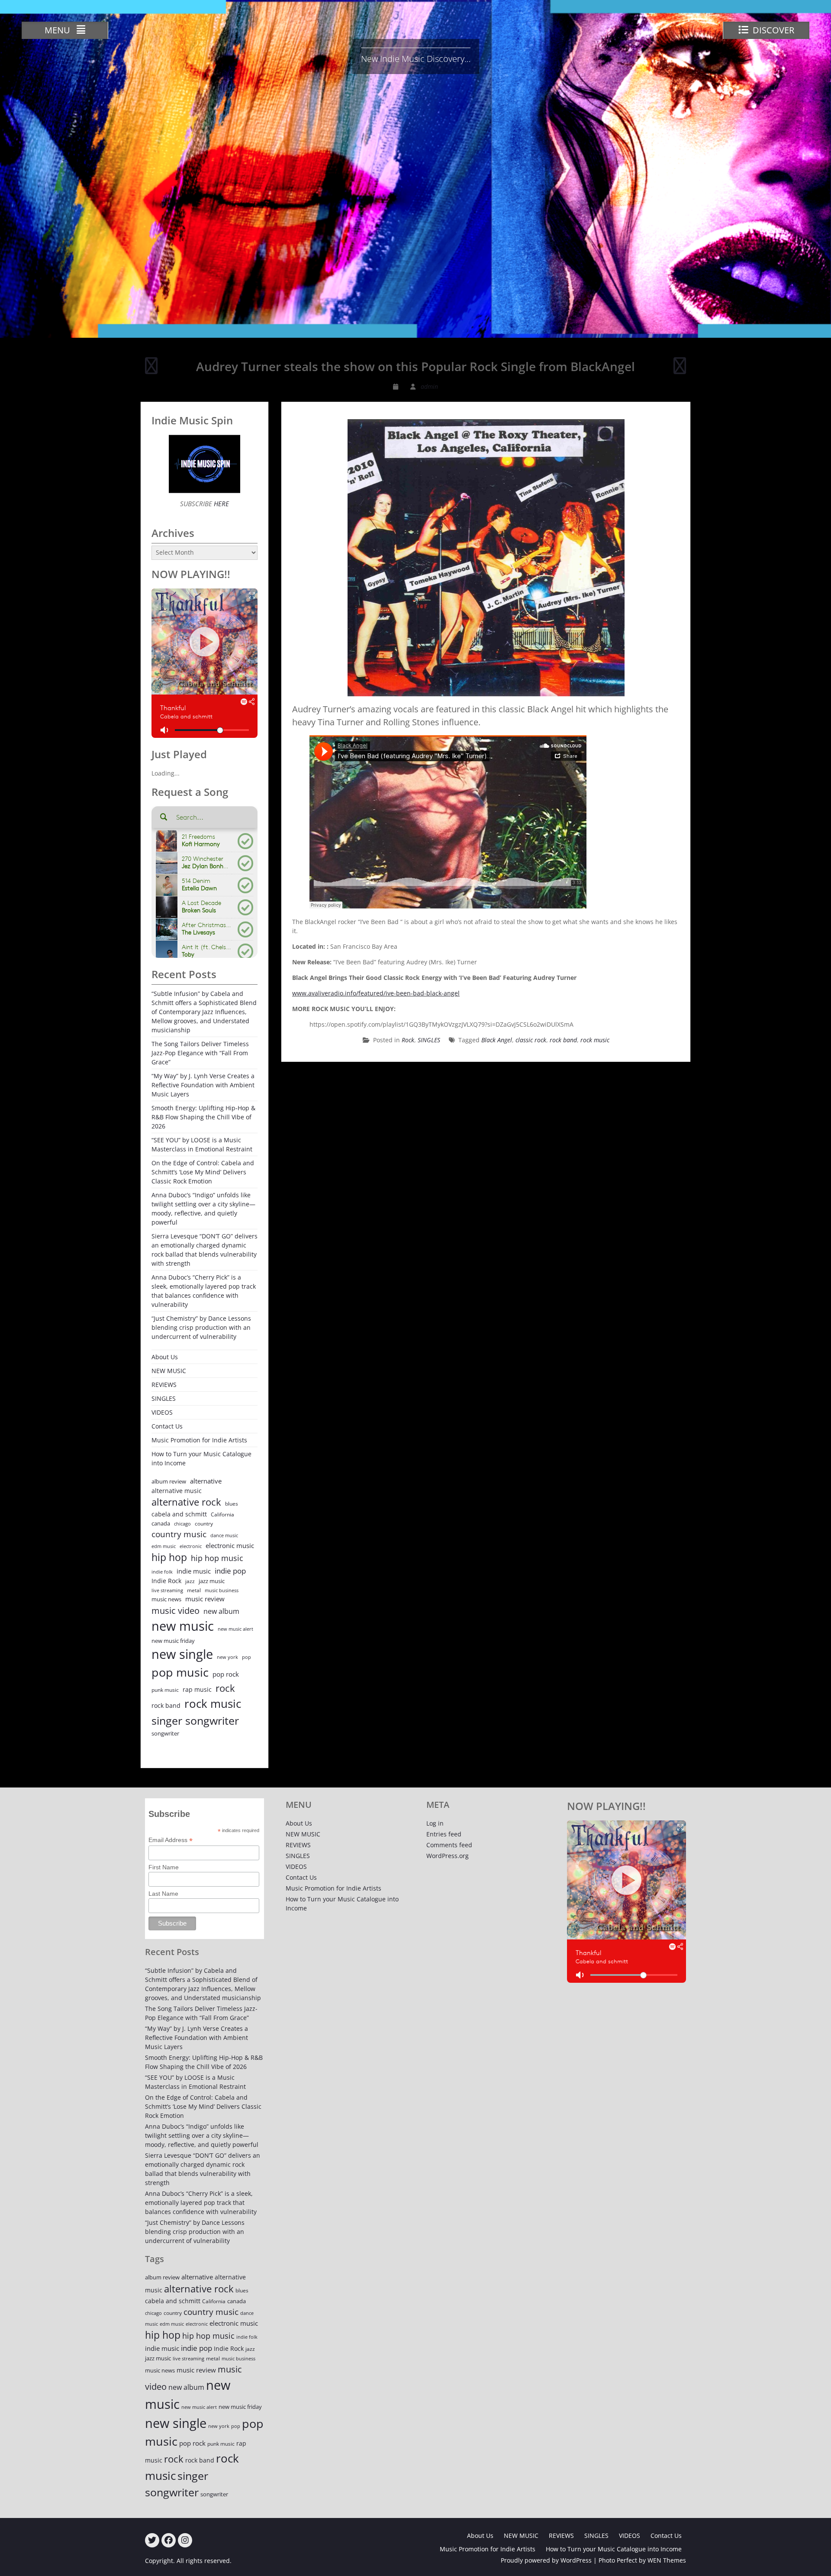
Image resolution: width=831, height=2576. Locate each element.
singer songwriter (195, 1720)
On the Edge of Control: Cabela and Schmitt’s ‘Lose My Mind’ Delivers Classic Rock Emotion (203, 1172)
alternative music (177, 1491)
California (222, 1514)
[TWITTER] (152, 2540)
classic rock (531, 1040)
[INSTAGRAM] (185, 2540)
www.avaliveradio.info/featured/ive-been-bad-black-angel (376, 993)
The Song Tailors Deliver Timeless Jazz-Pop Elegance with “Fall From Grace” (200, 1053)
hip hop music (217, 1558)
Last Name (163, 1894)
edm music (164, 1546)
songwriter (165, 1733)
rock (225, 1688)
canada (161, 1523)
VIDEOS (162, 1412)
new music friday (173, 1641)
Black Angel (497, 1040)
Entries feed (444, 1834)
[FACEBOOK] (169, 2540)
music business (222, 1590)
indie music (194, 1571)
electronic (191, 1546)
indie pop (230, 1571)
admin (429, 386)
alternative (206, 1481)
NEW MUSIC (169, 1371)
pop (246, 1657)
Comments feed (449, 1845)
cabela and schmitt (179, 1514)
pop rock (226, 1674)
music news (166, 1599)
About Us (165, 1357)
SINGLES (429, 1040)
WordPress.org (448, 1856)
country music (179, 1534)
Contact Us (167, 1426)
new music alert (235, 1629)
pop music (180, 1672)
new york (227, 1657)
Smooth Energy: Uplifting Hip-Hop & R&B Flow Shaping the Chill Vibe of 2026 (203, 1117)
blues (232, 1504)
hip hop (169, 1557)
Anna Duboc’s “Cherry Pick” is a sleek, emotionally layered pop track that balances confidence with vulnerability (204, 1291)
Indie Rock (166, 1581)
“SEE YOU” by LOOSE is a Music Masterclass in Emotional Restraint (202, 1144)
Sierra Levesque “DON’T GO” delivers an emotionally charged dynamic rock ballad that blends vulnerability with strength (205, 1250)
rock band (563, 1040)
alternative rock (186, 1502)
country (204, 1524)
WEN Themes (667, 2560)
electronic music (230, 1545)
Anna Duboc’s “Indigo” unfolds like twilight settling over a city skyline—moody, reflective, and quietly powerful (203, 1209)
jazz (190, 1581)
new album (221, 1611)
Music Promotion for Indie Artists (199, 1440)
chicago (182, 1524)
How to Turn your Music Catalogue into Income (201, 1458)
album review (169, 1481)
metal (194, 1590)
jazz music (212, 1581)
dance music (224, 1535)
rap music (197, 1689)
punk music (165, 1690)
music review (205, 1599)
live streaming (167, 1590)
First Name (164, 1867)
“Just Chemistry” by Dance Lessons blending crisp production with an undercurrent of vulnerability (201, 1327)
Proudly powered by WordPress (546, 2560)
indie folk (162, 1572)
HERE (221, 504)
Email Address (171, 1840)
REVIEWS (164, 1385)
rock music (595, 1040)
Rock (408, 1040)
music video (176, 1610)
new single (182, 1654)
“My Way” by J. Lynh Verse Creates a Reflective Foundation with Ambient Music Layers (203, 1085)
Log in (435, 1823)
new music (183, 1626)
